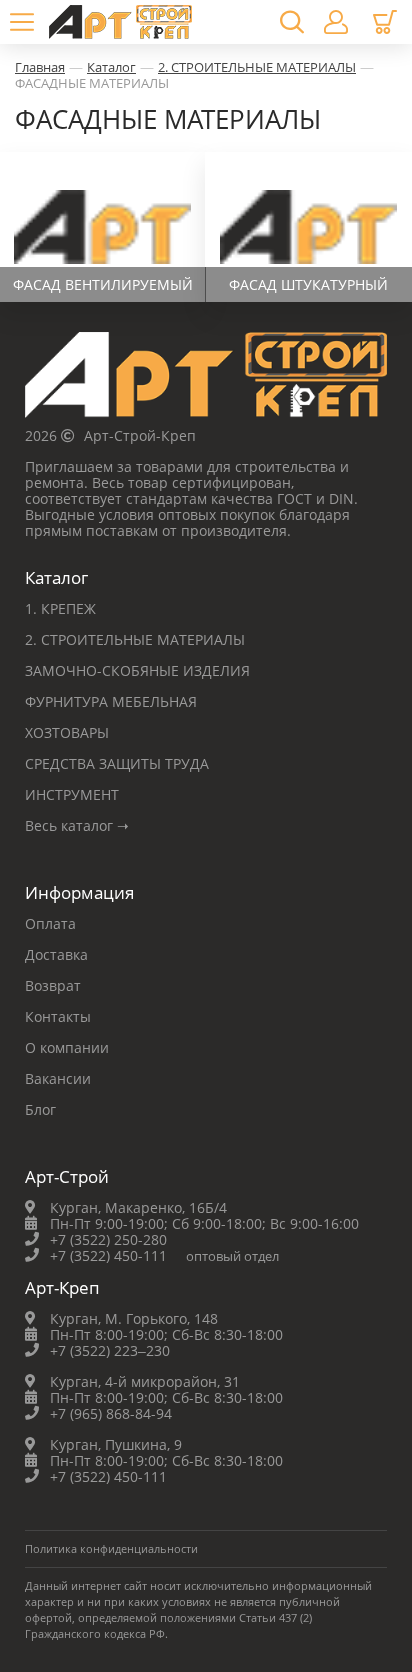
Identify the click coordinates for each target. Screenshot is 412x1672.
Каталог (111, 67)
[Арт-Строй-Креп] (206, 380)
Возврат (53, 985)
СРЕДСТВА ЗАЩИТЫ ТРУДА (117, 763)
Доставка (56, 954)
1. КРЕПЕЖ (60, 608)
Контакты (58, 1016)
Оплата (50, 923)
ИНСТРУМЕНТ (72, 794)
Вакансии (58, 1078)
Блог (40, 1109)
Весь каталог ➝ (77, 825)
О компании (67, 1047)
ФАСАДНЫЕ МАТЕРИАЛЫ (92, 83)
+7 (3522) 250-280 (108, 1239)
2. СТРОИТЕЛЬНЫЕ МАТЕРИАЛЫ (257, 67)
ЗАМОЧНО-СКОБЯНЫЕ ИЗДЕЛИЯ (137, 670)
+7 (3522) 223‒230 (110, 1350)
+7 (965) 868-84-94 (111, 1413)
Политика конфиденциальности (111, 1548)
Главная (40, 67)
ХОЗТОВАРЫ (67, 732)
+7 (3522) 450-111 (108, 1255)
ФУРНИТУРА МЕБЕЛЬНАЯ (111, 701)
